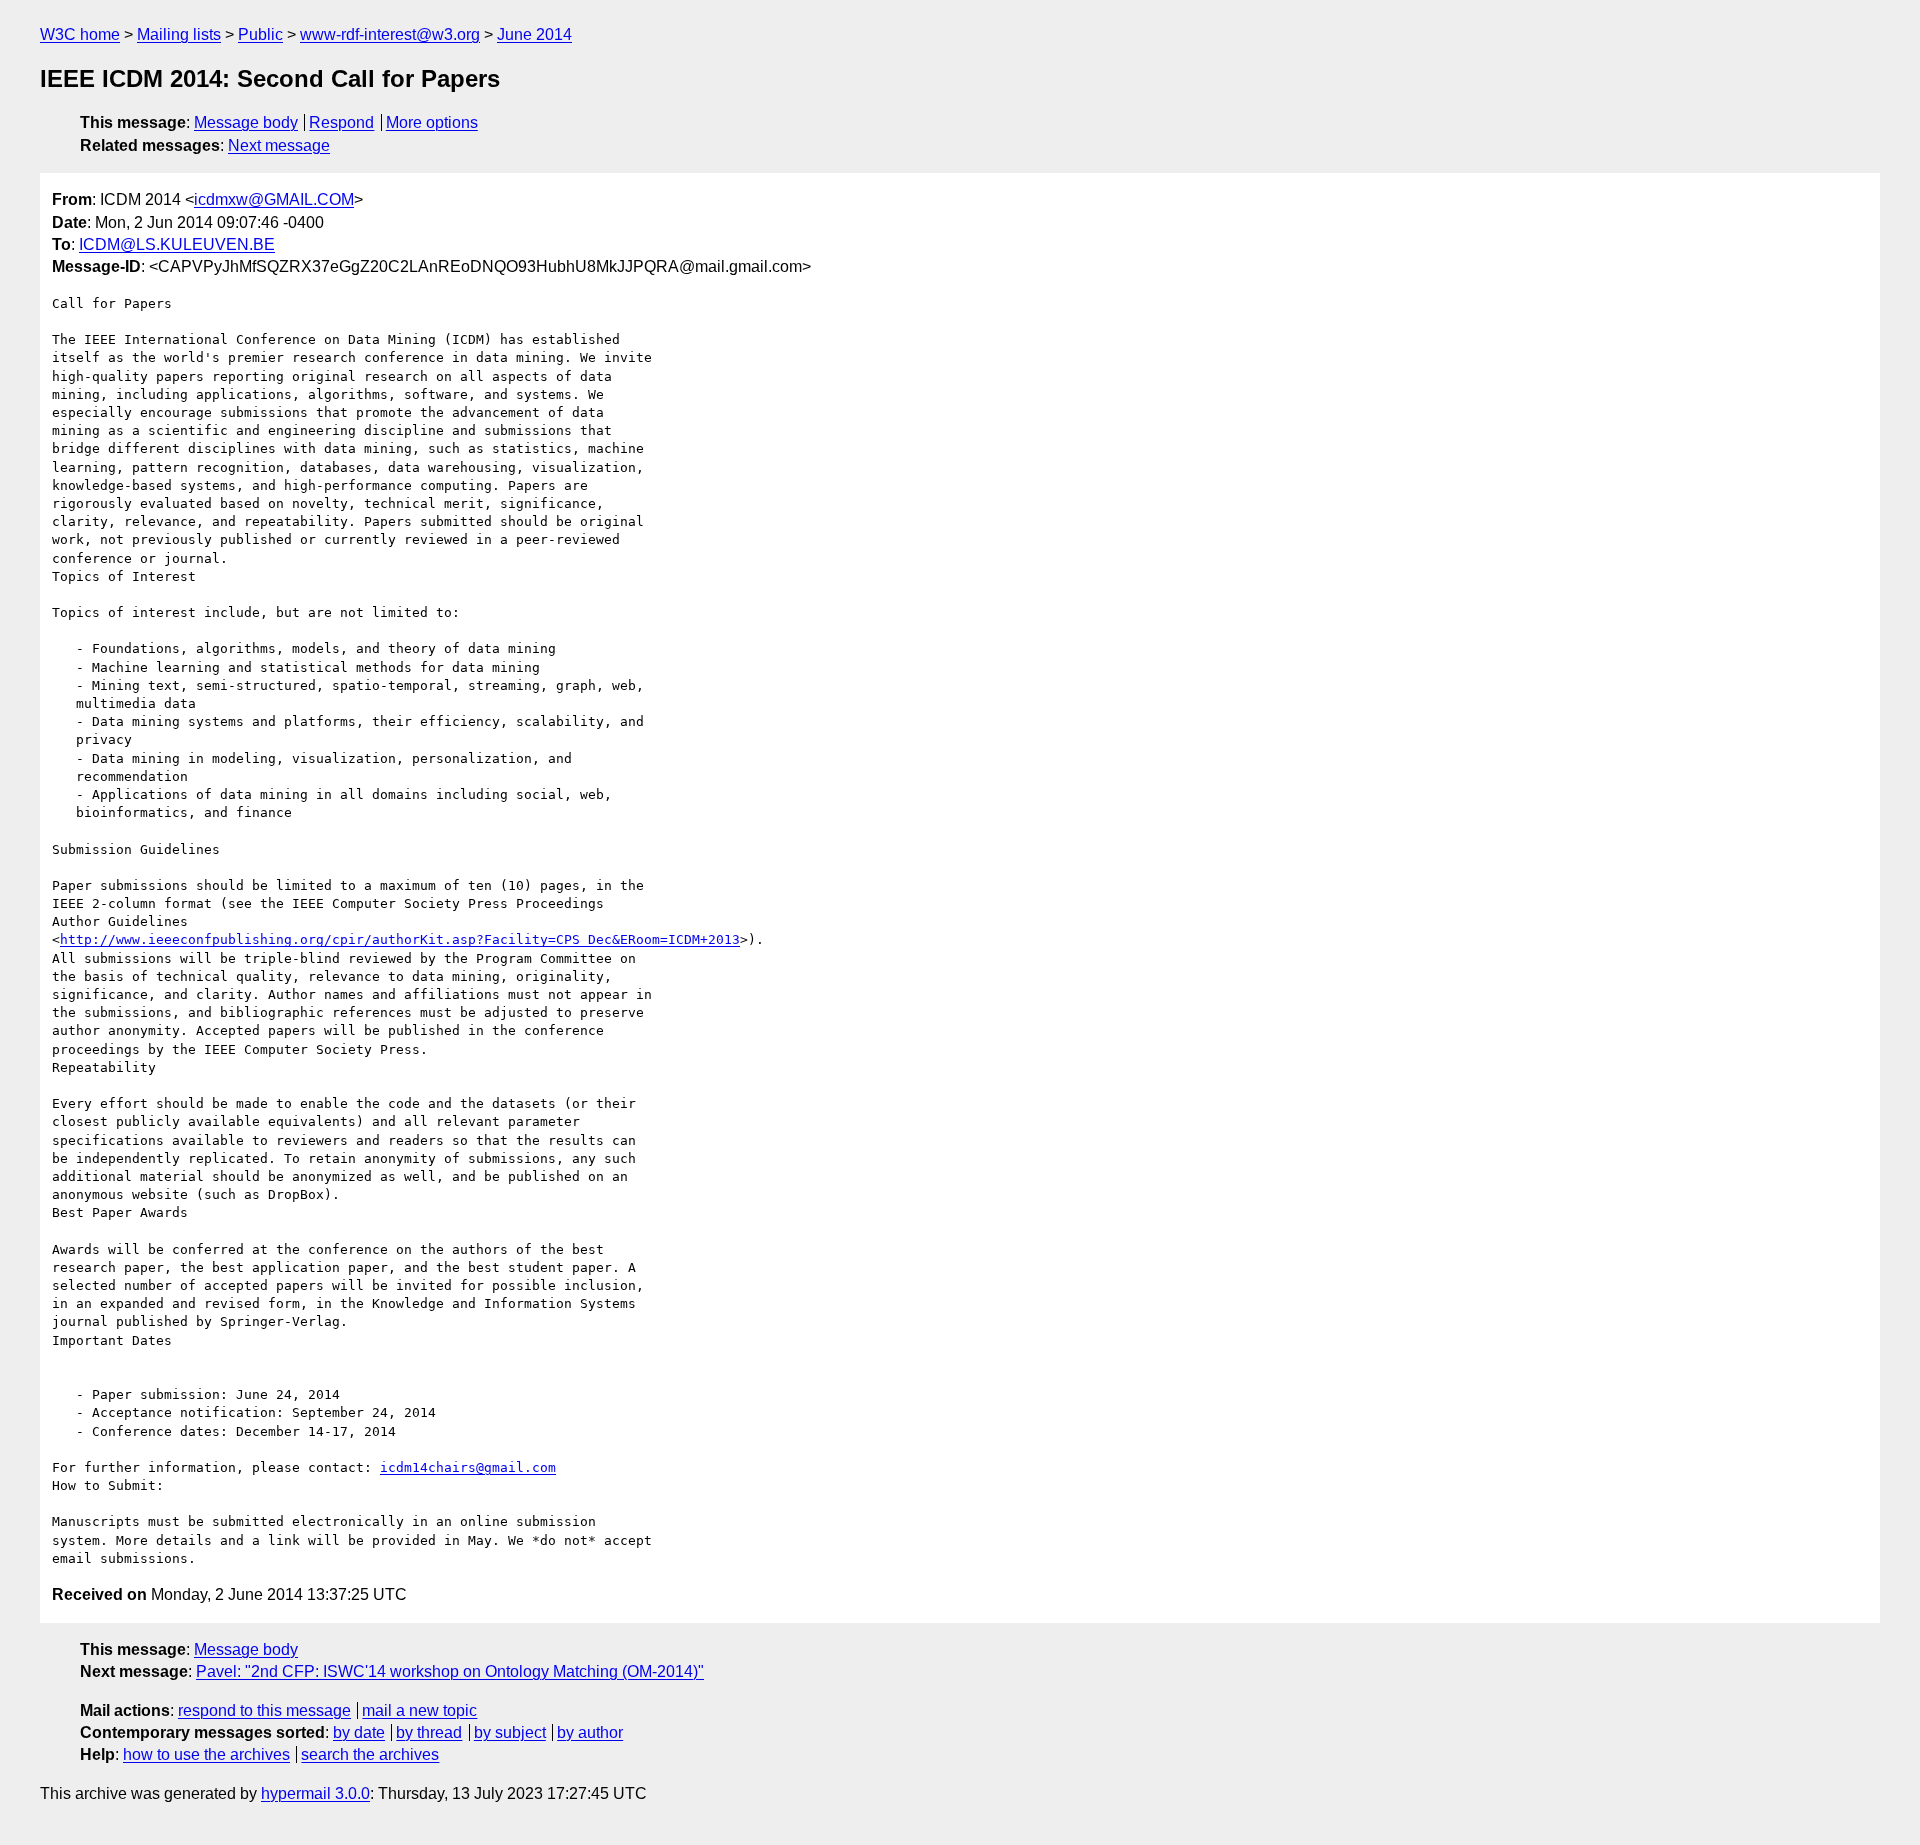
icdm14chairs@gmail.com (468, 1467)
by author (590, 1732)
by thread (429, 1732)
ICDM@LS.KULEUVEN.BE (177, 244)
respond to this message (264, 1710)
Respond (341, 122)
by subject (510, 1732)
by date (359, 1732)
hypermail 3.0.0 (315, 1793)
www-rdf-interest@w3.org (390, 34)
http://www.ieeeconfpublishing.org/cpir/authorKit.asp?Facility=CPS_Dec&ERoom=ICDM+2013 (400, 939)
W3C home (80, 34)
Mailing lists (179, 34)
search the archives (370, 1754)
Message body (246, 122)
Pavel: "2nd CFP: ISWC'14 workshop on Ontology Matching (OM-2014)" (450, 1671)
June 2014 (534, 34)
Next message (279, 145)
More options (432, 122)
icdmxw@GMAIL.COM (274, 199)
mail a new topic (419, 1710)
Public (260, 34)
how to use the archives (206, 1754)
